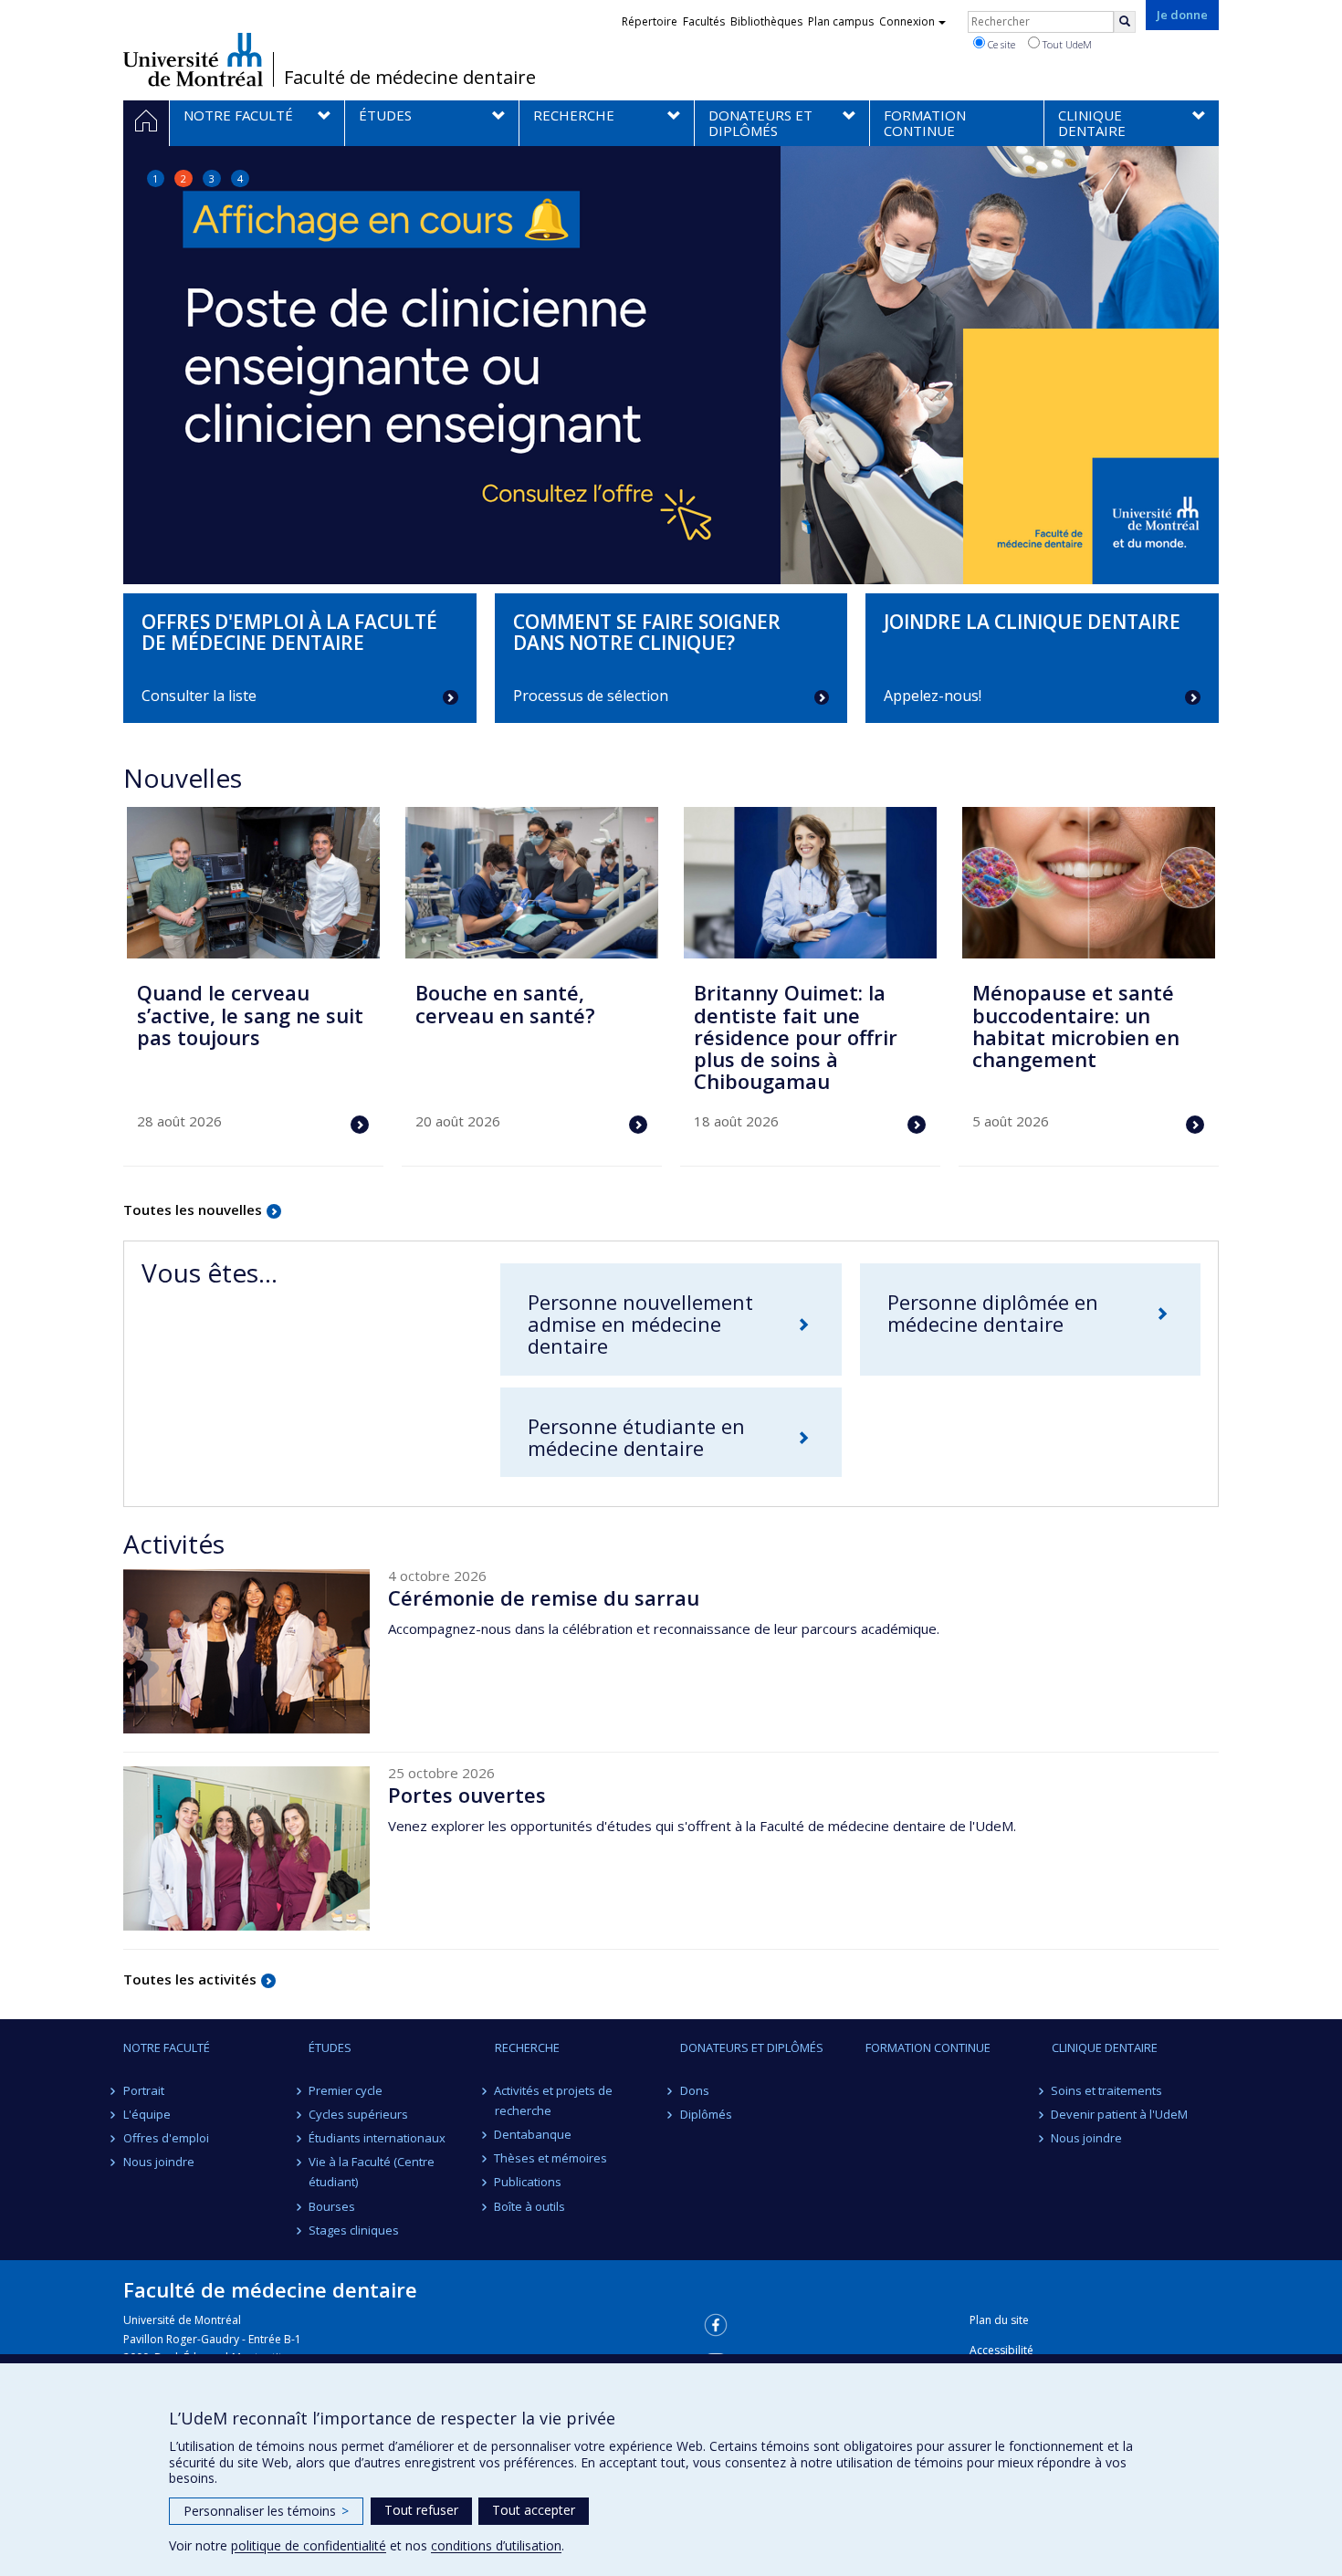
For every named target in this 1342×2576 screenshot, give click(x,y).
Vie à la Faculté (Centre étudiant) (372, 2172)
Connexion (907, 21)
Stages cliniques (354, 2230)
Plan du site (999, 2320)
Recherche (527, 2047)
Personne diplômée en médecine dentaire (993, 1313)
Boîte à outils (530, 2206)
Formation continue (928, 2047)
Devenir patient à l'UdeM (1120, 2114)
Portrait (144, 2090)
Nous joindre (159, 2162)
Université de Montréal (193, 59)
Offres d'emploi (166, 2138)
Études (330, 2047)
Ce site (1000, 44)
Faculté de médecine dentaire (410, 78)
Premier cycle (346, 2090)
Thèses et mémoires (551, 2158)
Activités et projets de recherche (554, 2100)
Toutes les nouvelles (193, 1209)
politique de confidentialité (309, 2545)
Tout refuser (421, 2510)
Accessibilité (1001, 2350)
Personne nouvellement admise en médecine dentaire (640, 1324)
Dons (695, 2090)
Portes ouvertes (467, 1795)
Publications (529, 2182)
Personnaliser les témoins (266, 2511)
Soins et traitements (1107, 2090)
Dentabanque (534, 2134)
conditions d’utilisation (496, 2545)
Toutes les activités (190, 1979)
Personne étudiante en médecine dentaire (636, 1437)
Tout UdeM (1066, 44)
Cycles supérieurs (358, 2114)
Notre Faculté (167, 2047)
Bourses (332, 2206)
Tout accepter (534, 2510)
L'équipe (147, 2114)
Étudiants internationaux (377, 2138)
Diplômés (706, 2114)
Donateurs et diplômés (752, 2047)
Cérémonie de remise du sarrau (544, 1597)
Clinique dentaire (1105, 2047)
